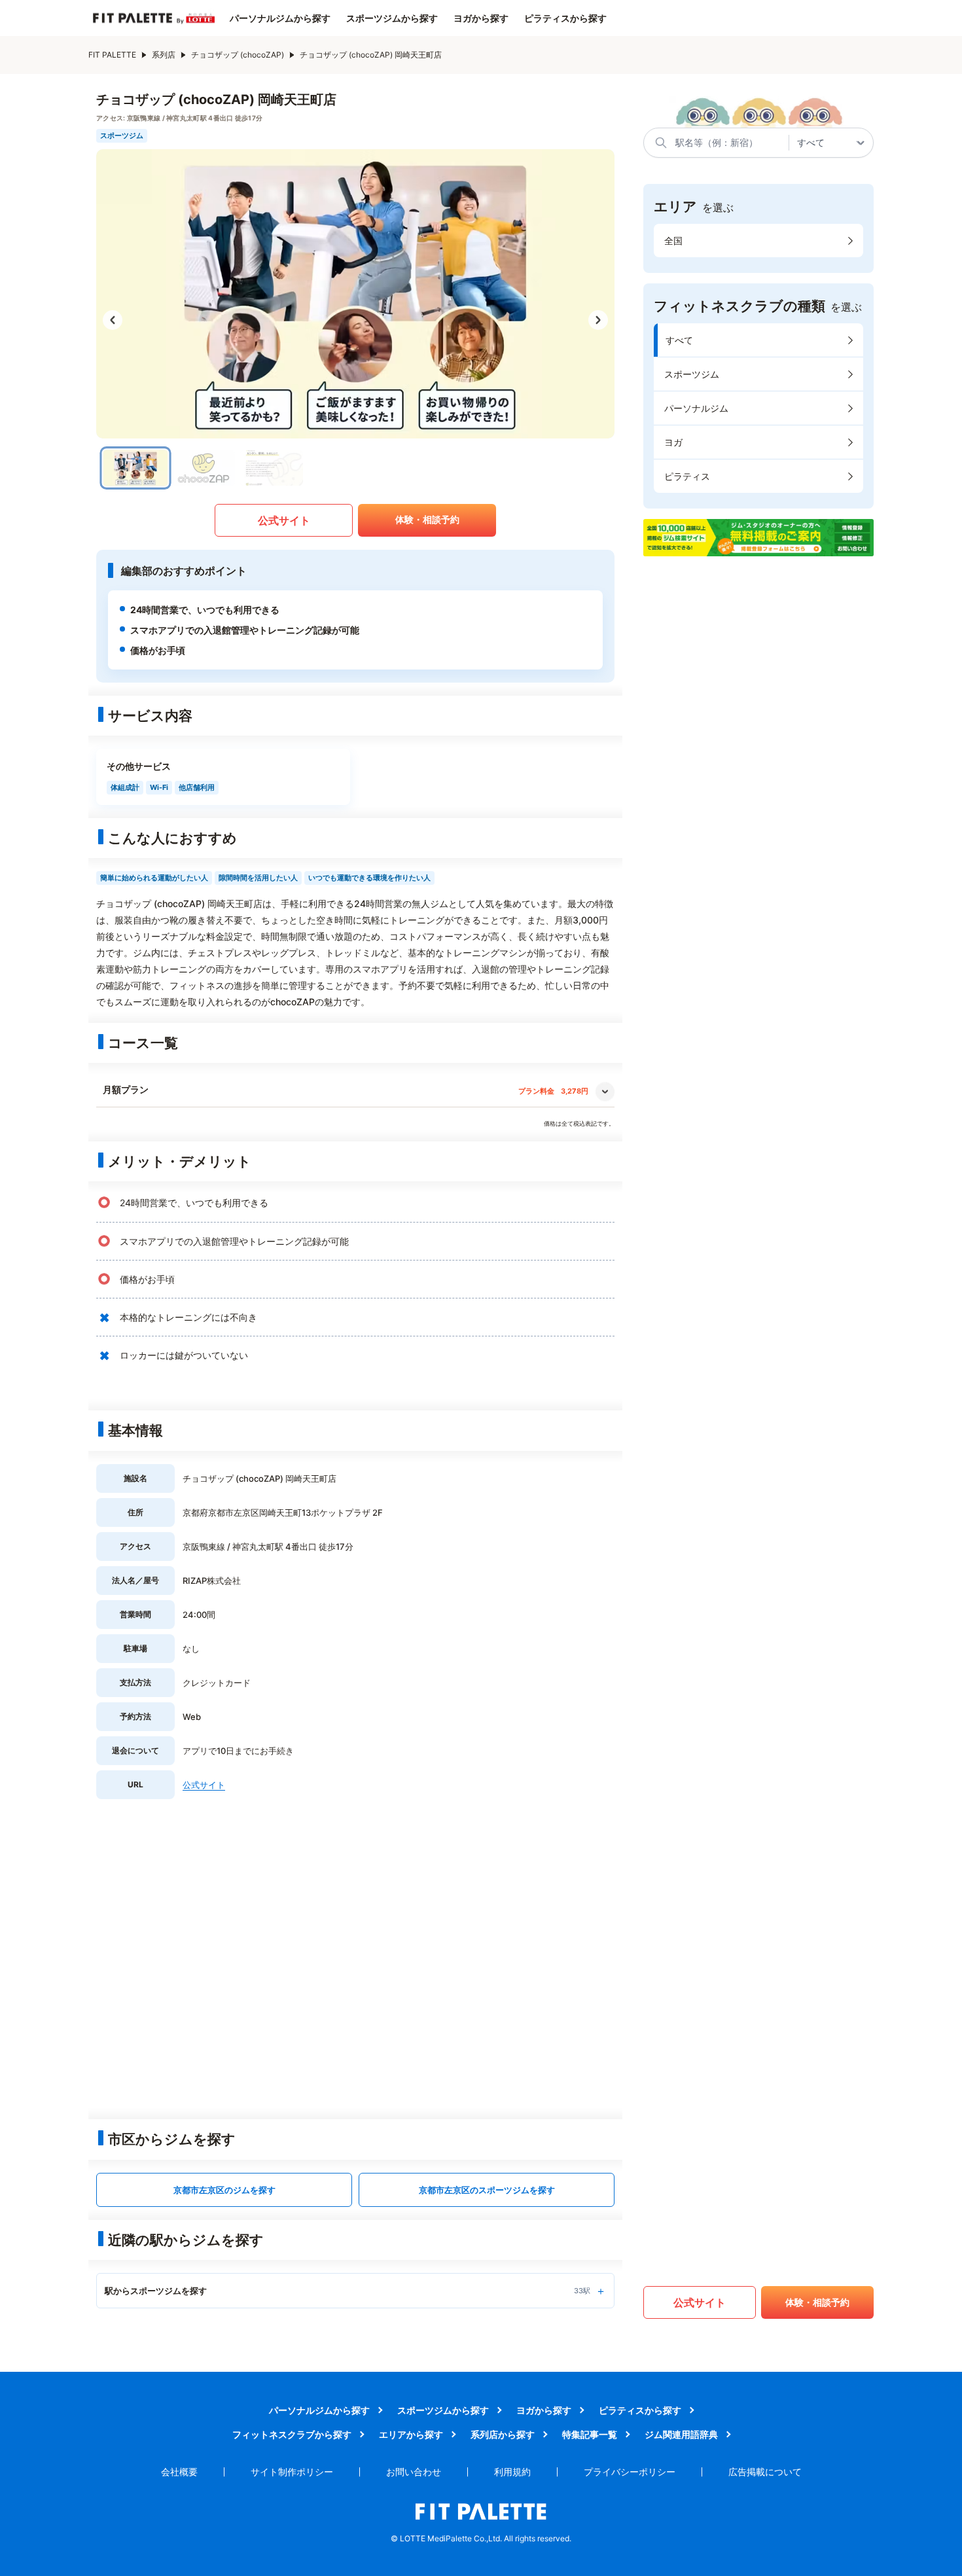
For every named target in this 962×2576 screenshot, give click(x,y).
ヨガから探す (481, 18)
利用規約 (512, 2472)
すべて (679, 340)
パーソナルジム (696, 408)
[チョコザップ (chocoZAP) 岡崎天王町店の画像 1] (136, 468)
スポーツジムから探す (392, 18)
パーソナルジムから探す (280, 18)
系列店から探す (503, 2434)
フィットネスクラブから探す (292, 2434)
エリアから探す (411, 2434)
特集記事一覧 (590, 2434)
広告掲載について (765, 2472)
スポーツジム (692, 374)
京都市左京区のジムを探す (224, 2190)
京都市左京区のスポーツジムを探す (487, 2190)
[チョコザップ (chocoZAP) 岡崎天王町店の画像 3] (272, 468)
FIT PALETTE (112, 55)
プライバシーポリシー (630, 2472)
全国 (673, 241)
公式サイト (284, 520)
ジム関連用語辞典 (681, 2434)
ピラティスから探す (565, 18)
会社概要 (179, 2472)
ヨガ (673, 442)
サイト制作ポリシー (292, 2472)
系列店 (164, 55)
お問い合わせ (414, 2472)
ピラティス (687, 476)
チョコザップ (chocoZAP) (238, 55)
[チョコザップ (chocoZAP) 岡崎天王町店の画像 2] (204, 468)
